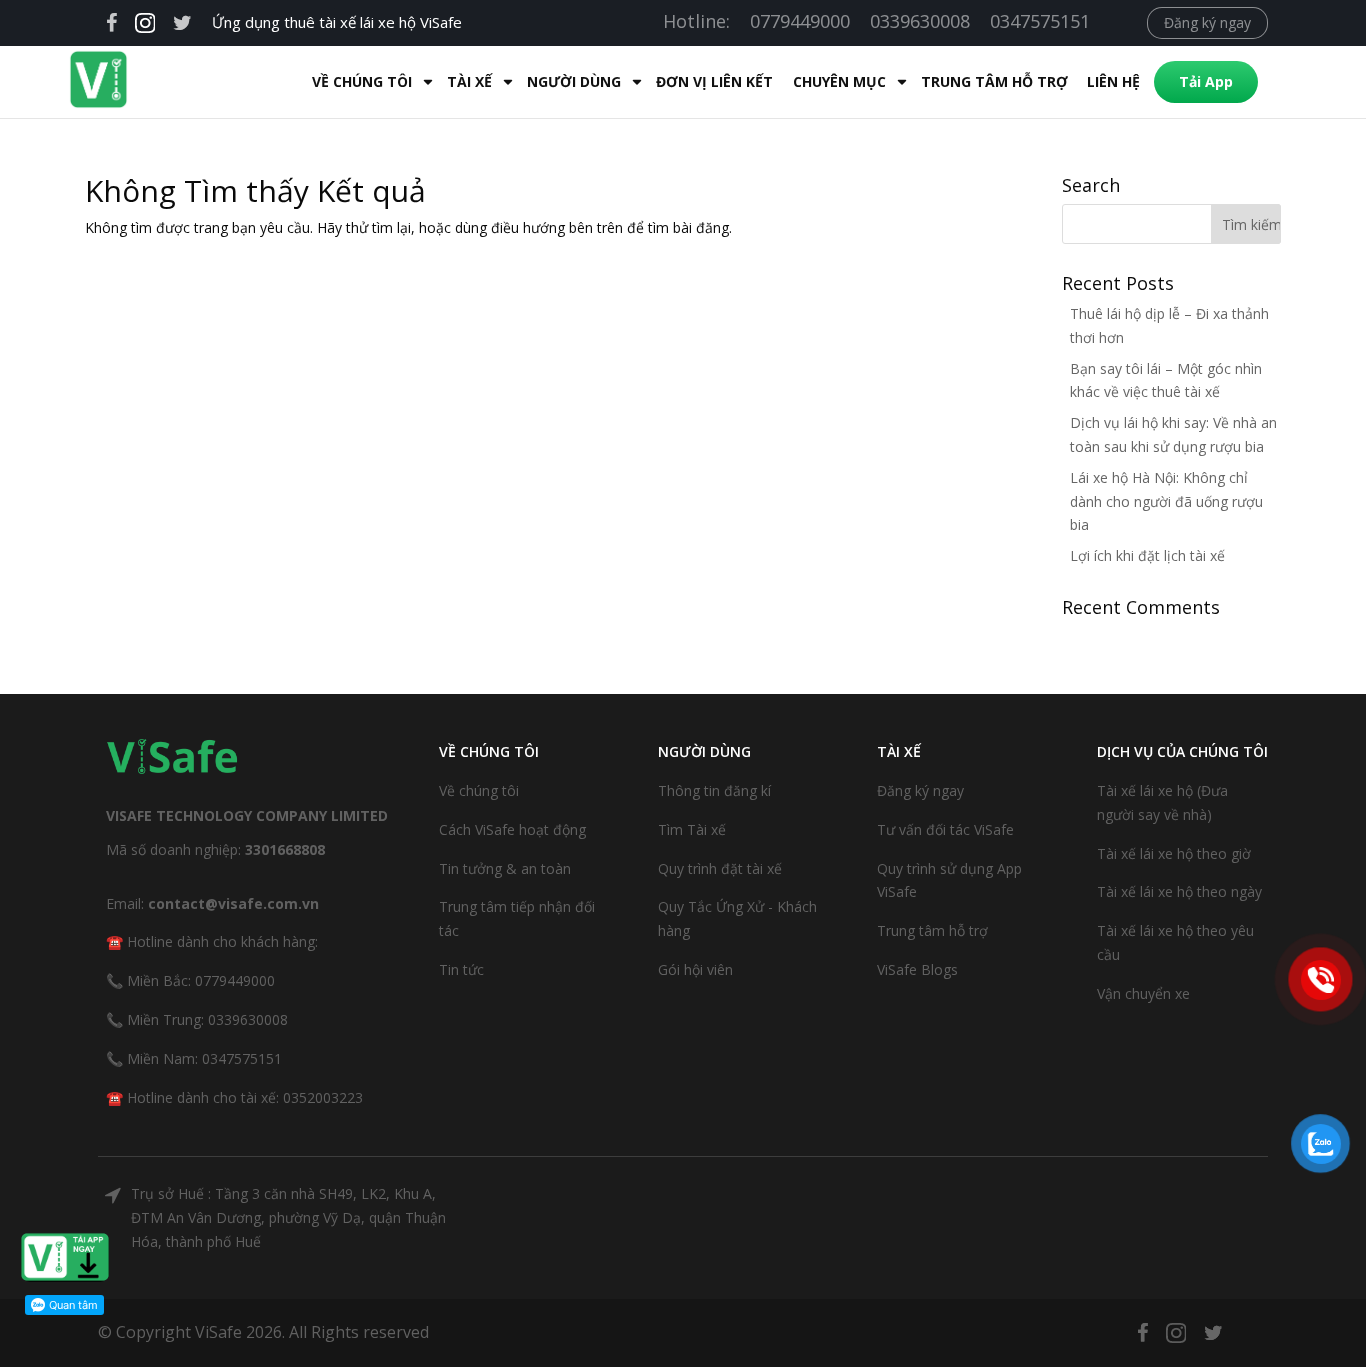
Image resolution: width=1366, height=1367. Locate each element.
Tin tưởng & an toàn (505, 868)
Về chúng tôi (479, 790)
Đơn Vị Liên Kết (714, 81)
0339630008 (920, 21)
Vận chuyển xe (1143, 993)
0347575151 (1040, 21)
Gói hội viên (695, 969)
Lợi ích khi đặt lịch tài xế (1147, 555)
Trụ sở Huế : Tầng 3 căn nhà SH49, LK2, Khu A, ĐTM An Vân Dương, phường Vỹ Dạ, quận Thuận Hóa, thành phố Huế (288, 1217)
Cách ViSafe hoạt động (512, 829)
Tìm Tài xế (692, 829)
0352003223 (323, 1097)
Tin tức (461, 969)
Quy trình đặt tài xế (720, 868)
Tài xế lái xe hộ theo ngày (1179, 891)
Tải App (1206, 81)
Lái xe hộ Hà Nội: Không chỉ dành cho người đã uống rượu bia (1166, 501)
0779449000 (800, 21)
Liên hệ (1113, 81)
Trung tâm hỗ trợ (994, 81)
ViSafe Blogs (917, 969)
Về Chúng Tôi (362, 81)
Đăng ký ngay (1207, 22)
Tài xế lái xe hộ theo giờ (1174, 853)
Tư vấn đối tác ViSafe (945, 829)
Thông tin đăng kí (714, 790)
